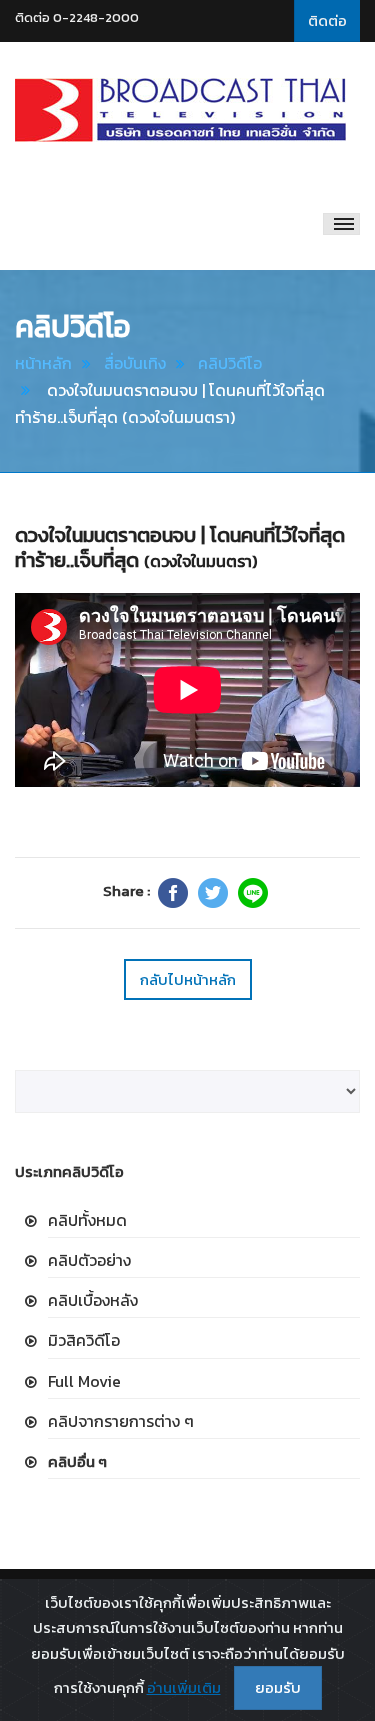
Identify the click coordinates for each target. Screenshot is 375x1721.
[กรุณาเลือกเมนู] (341, 224)
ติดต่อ (327, 20)
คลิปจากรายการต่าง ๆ (121, 1421)
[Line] (253, 893)
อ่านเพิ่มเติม (184, 1687)
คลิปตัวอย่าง (89, 1260)
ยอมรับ (278, 1687)
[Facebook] (173, 893)
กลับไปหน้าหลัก (188, 979)
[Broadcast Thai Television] (180, 110)
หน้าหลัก (43, 363)
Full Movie (84, 1381)
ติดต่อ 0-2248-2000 (77, 17)
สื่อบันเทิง (135, 363)
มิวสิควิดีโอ (84, 1340)
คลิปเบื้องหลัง (93, 1300)
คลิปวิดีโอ (230, 363)
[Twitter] (213, 893)
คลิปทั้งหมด (87, 1220)
